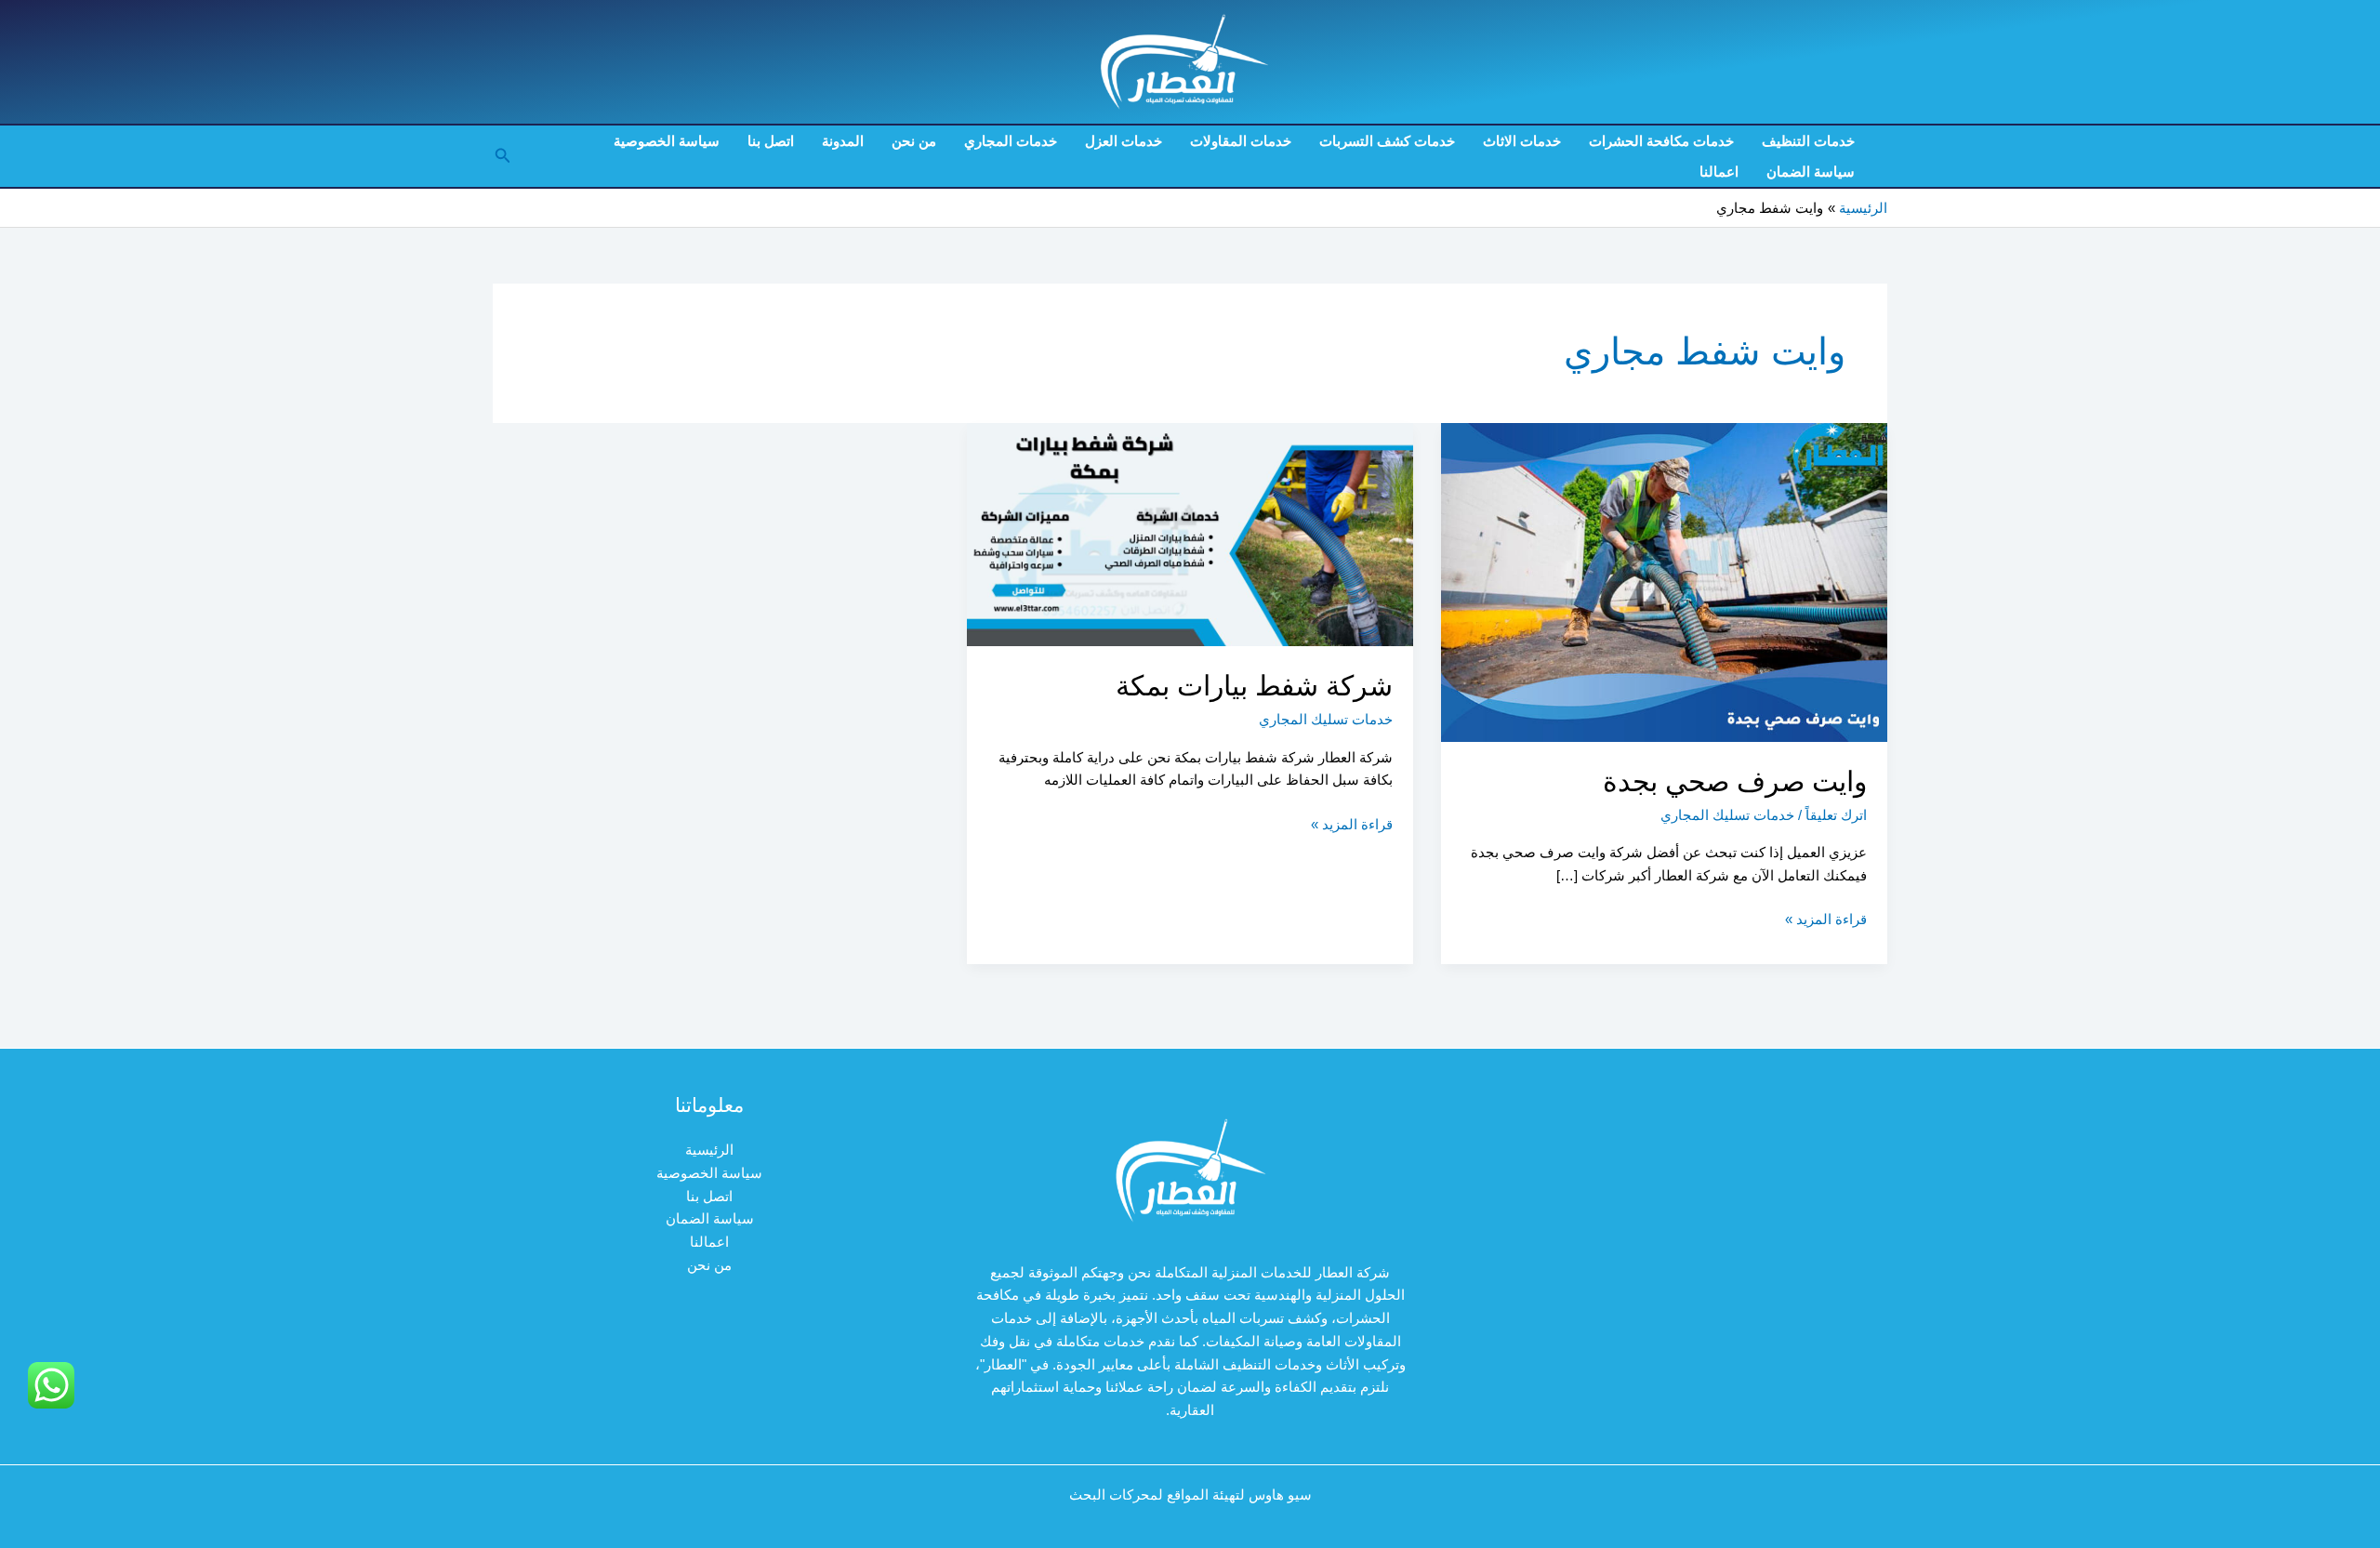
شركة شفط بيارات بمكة (1254, 686)
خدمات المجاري (1011, 141)
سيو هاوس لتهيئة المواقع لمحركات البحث (1190, 1495)
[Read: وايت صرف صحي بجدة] (1664, 582)
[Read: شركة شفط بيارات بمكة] (1190, 533)
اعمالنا (1719, 172)
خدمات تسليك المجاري (1727, 815)
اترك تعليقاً (1836, 815)
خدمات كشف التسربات (1387, 141)
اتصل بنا (771, 141)
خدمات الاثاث (1522, 141)
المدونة (843, 141)
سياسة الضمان (1811, 172)
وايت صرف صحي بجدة (1735, 781)
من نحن (914, 141)
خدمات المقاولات (1241, 141)
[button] (501, 156)
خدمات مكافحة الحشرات (1661, 141)
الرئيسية (709, 1150)
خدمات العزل (1124, 141)
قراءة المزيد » (1826, 921)
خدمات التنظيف (1808, 141)
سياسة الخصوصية (667, 141)
